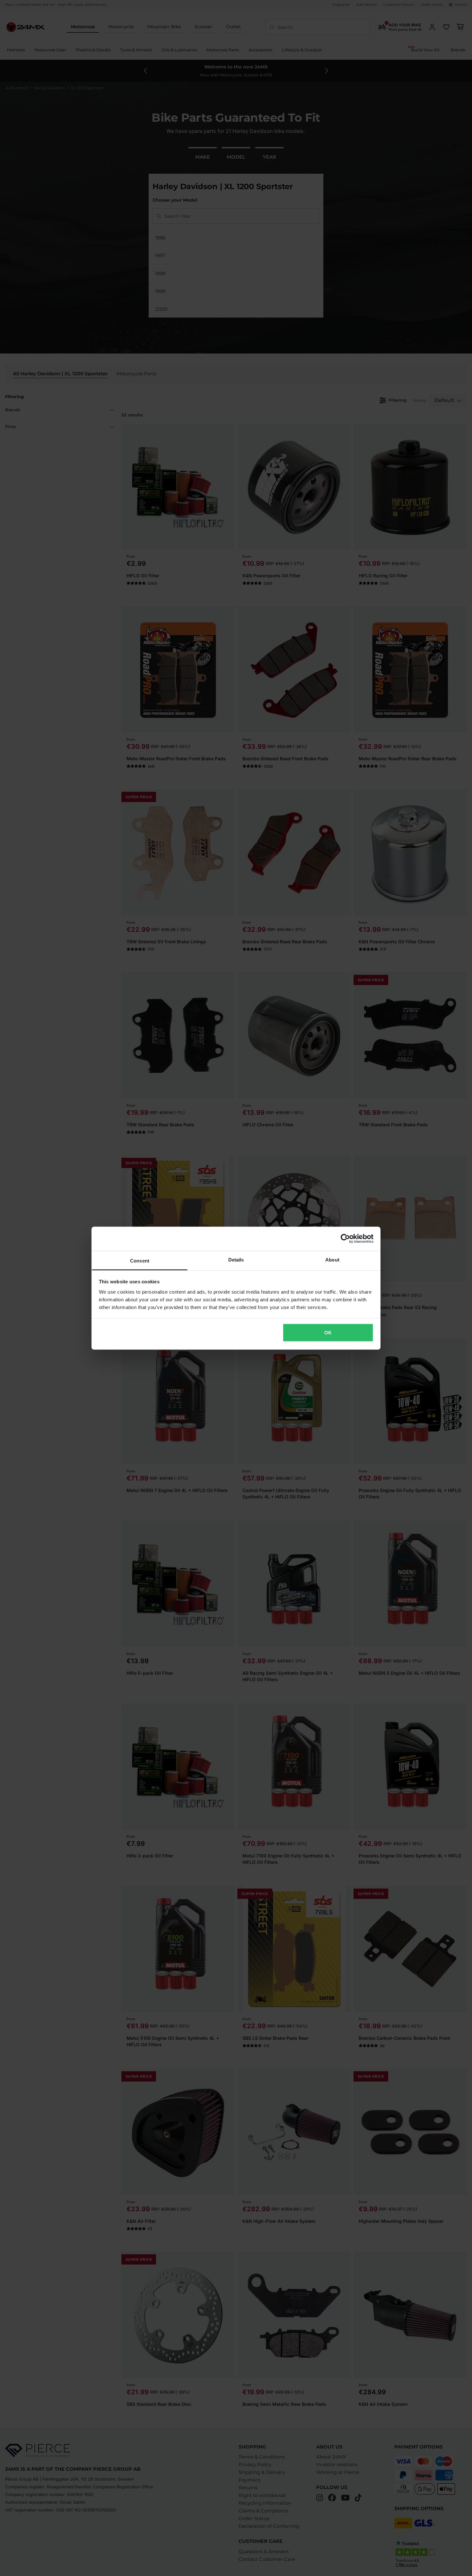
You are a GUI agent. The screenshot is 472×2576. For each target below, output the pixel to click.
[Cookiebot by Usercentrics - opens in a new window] (345, 1239)
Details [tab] (236, 1259)
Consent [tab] (140, 1260)
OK (328, 1333)
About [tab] (332, 1259)
